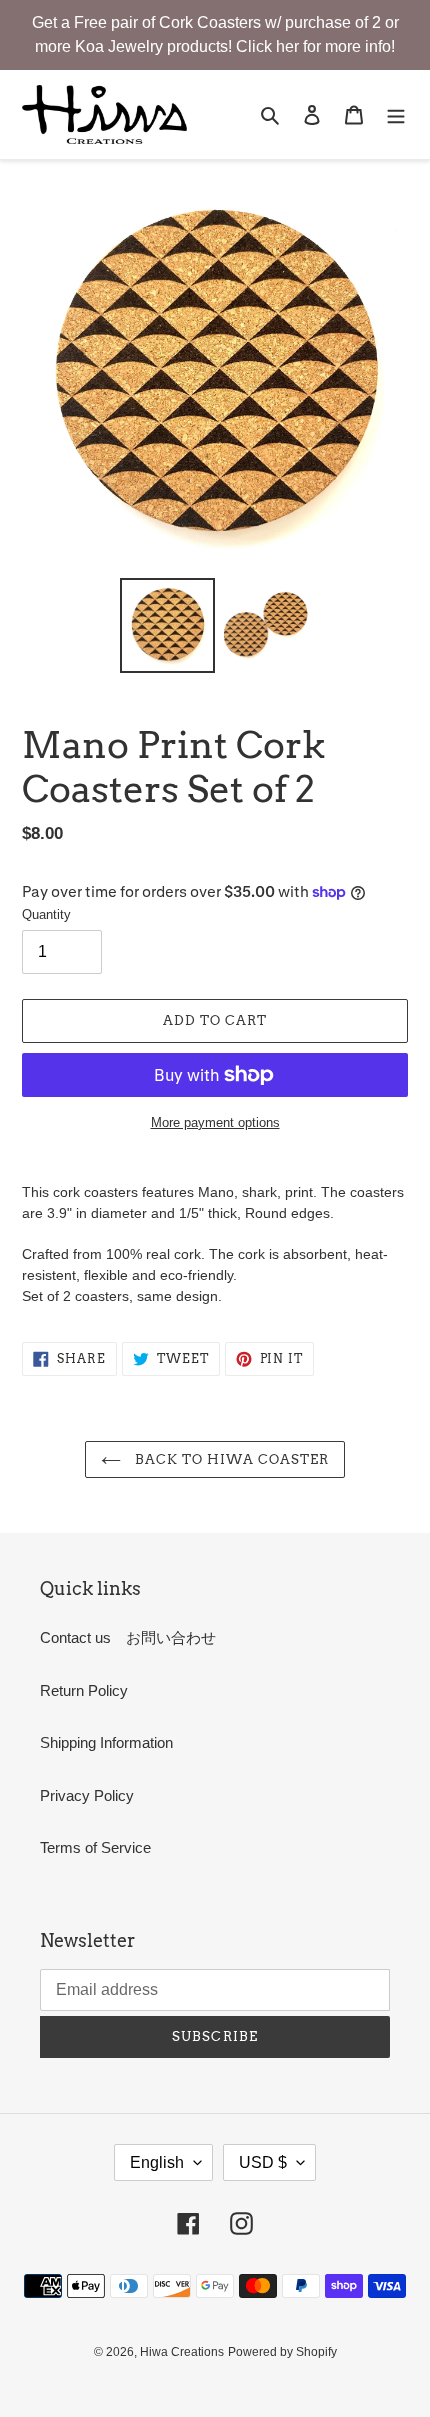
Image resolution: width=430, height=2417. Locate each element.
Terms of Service (95, 1847)
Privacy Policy (87, 1795)
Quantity (46, 914)
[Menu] (396, 114)
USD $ (263, 2162)
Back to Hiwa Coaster (230, 1459)
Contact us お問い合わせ (128, 1637)
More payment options (215, 1122)
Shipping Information (106, 1742)
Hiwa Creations (182, 2352)
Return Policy (84, 1690)
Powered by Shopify (282, 2352)
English (157, 2162)
